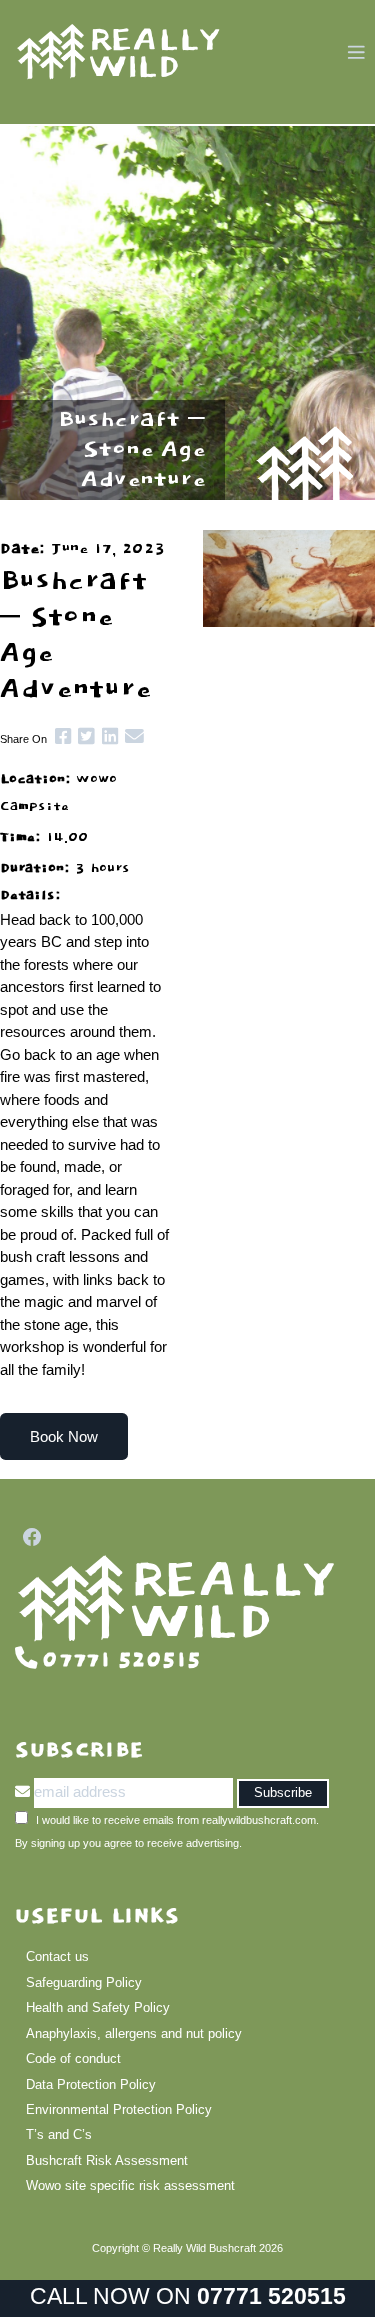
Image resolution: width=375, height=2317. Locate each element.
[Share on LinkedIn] (106, 736)
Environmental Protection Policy (119, 2109)
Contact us (57, 1956)
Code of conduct (73, 2058)
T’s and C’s (59, 2134)
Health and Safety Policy (98, 2007)
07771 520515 (271, 2296)
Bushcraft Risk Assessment (107, 2160)
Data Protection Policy (91, 2084)
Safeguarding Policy (84, 1982)
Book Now (64, 1436)
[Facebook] (28, 1537)
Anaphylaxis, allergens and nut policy (134, 2033)
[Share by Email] (131, 736)
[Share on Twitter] (83, 736)
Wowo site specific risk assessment (130, 2185)
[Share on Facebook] (59, 736)
